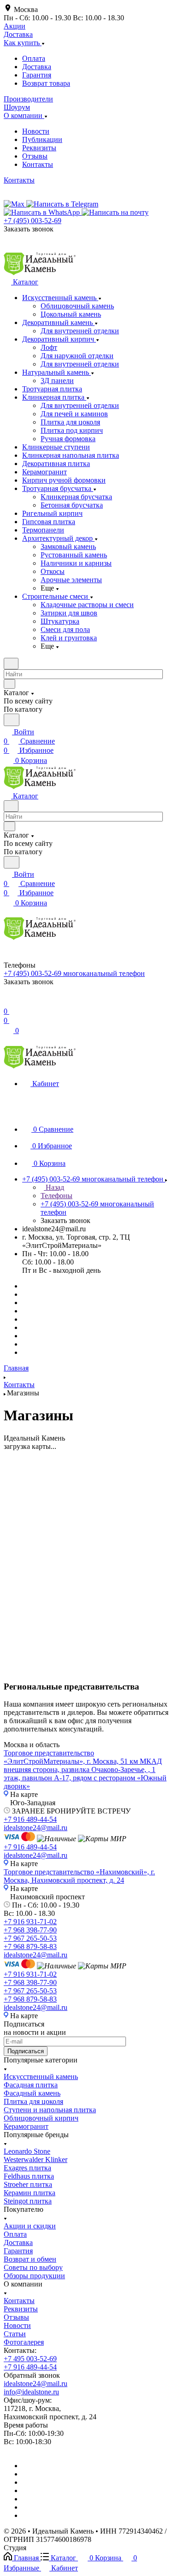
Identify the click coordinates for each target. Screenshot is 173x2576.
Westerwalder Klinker (36, 2159)
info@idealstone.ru (31, 2392)
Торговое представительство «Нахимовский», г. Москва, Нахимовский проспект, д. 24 (79, 1876)
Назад (54, 1187)
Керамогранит (26, 2126)
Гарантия (37, 75)
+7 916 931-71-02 (30, 1922)
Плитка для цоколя (33, 2101)
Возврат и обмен (30, 2259)
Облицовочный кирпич (41, 2118)
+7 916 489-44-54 (30, 1819)
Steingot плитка (28, 2201)
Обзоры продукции (34, 2276)
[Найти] (12, 720)
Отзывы (35, 156)
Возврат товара (46, 83)
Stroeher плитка (28, 2184)
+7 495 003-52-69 (30, 2359)
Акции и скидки (30, 2226)
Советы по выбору (33, 2267)
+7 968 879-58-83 (30, 1947)
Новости (36, 131)
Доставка (37, 67)
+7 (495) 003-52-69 (33, 221)
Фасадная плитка (31, 2085)
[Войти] (8, 1002)
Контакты (38, 164)
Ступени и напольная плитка (50, 2110)
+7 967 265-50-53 (30, 1938)
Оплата (34, 58)
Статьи (15, 2334)
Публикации (42, 139)
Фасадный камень (32, 2093)
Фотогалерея (24, 2342)
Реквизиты (39, 148)
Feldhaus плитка (29, 2176)
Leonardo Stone (27, 2151)
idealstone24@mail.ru (36, 1828)
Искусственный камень (41, 2077)
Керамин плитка (30, 2193)
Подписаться (26, 2051)
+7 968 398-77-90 (30, 1930)
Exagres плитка (27, 2168)
